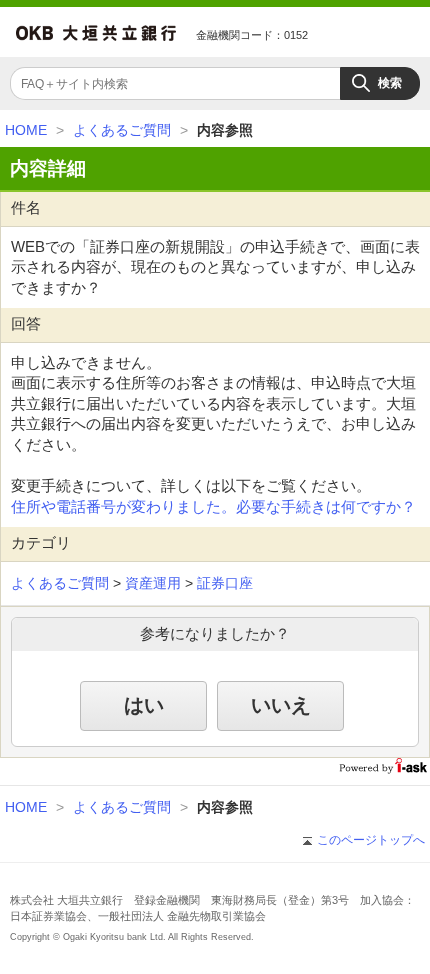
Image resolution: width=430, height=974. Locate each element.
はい (144, 705)
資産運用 (153, 583)
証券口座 (225, 583)
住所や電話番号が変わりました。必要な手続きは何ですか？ (213, 507)
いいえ (281, 705)
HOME (26, 130)
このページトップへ (371, 840)
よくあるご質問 (122, 130)
